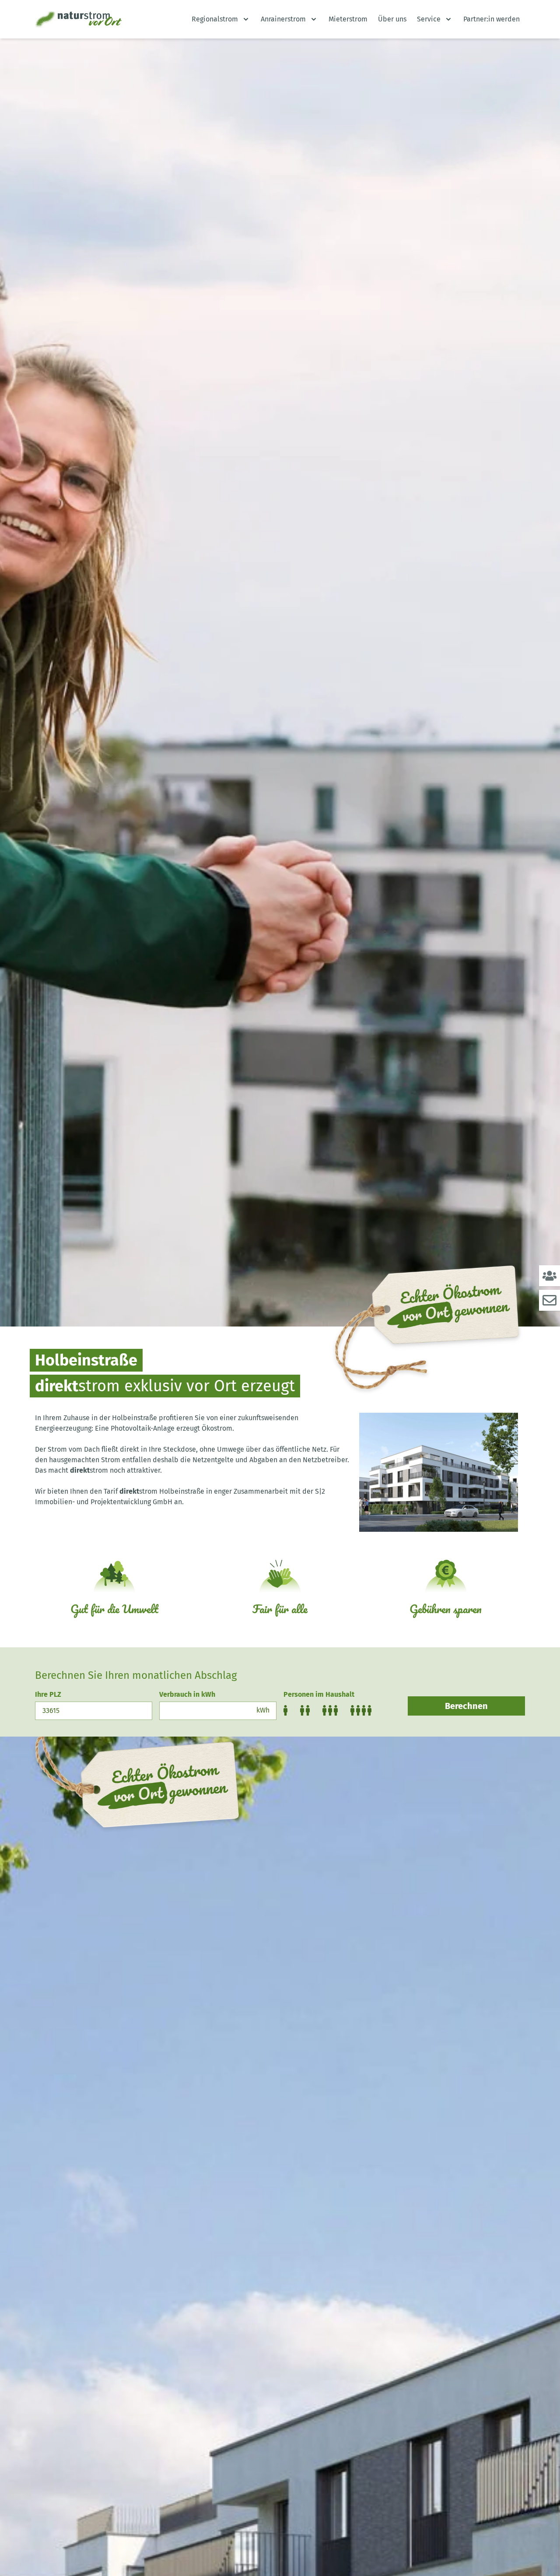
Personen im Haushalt (319, 1694)
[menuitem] (221, 19)
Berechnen (466, 1706)
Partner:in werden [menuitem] (492, 19)
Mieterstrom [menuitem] (348, 19)
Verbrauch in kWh (187, 1694)
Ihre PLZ (48, 1694)
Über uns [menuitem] (392, 19)
